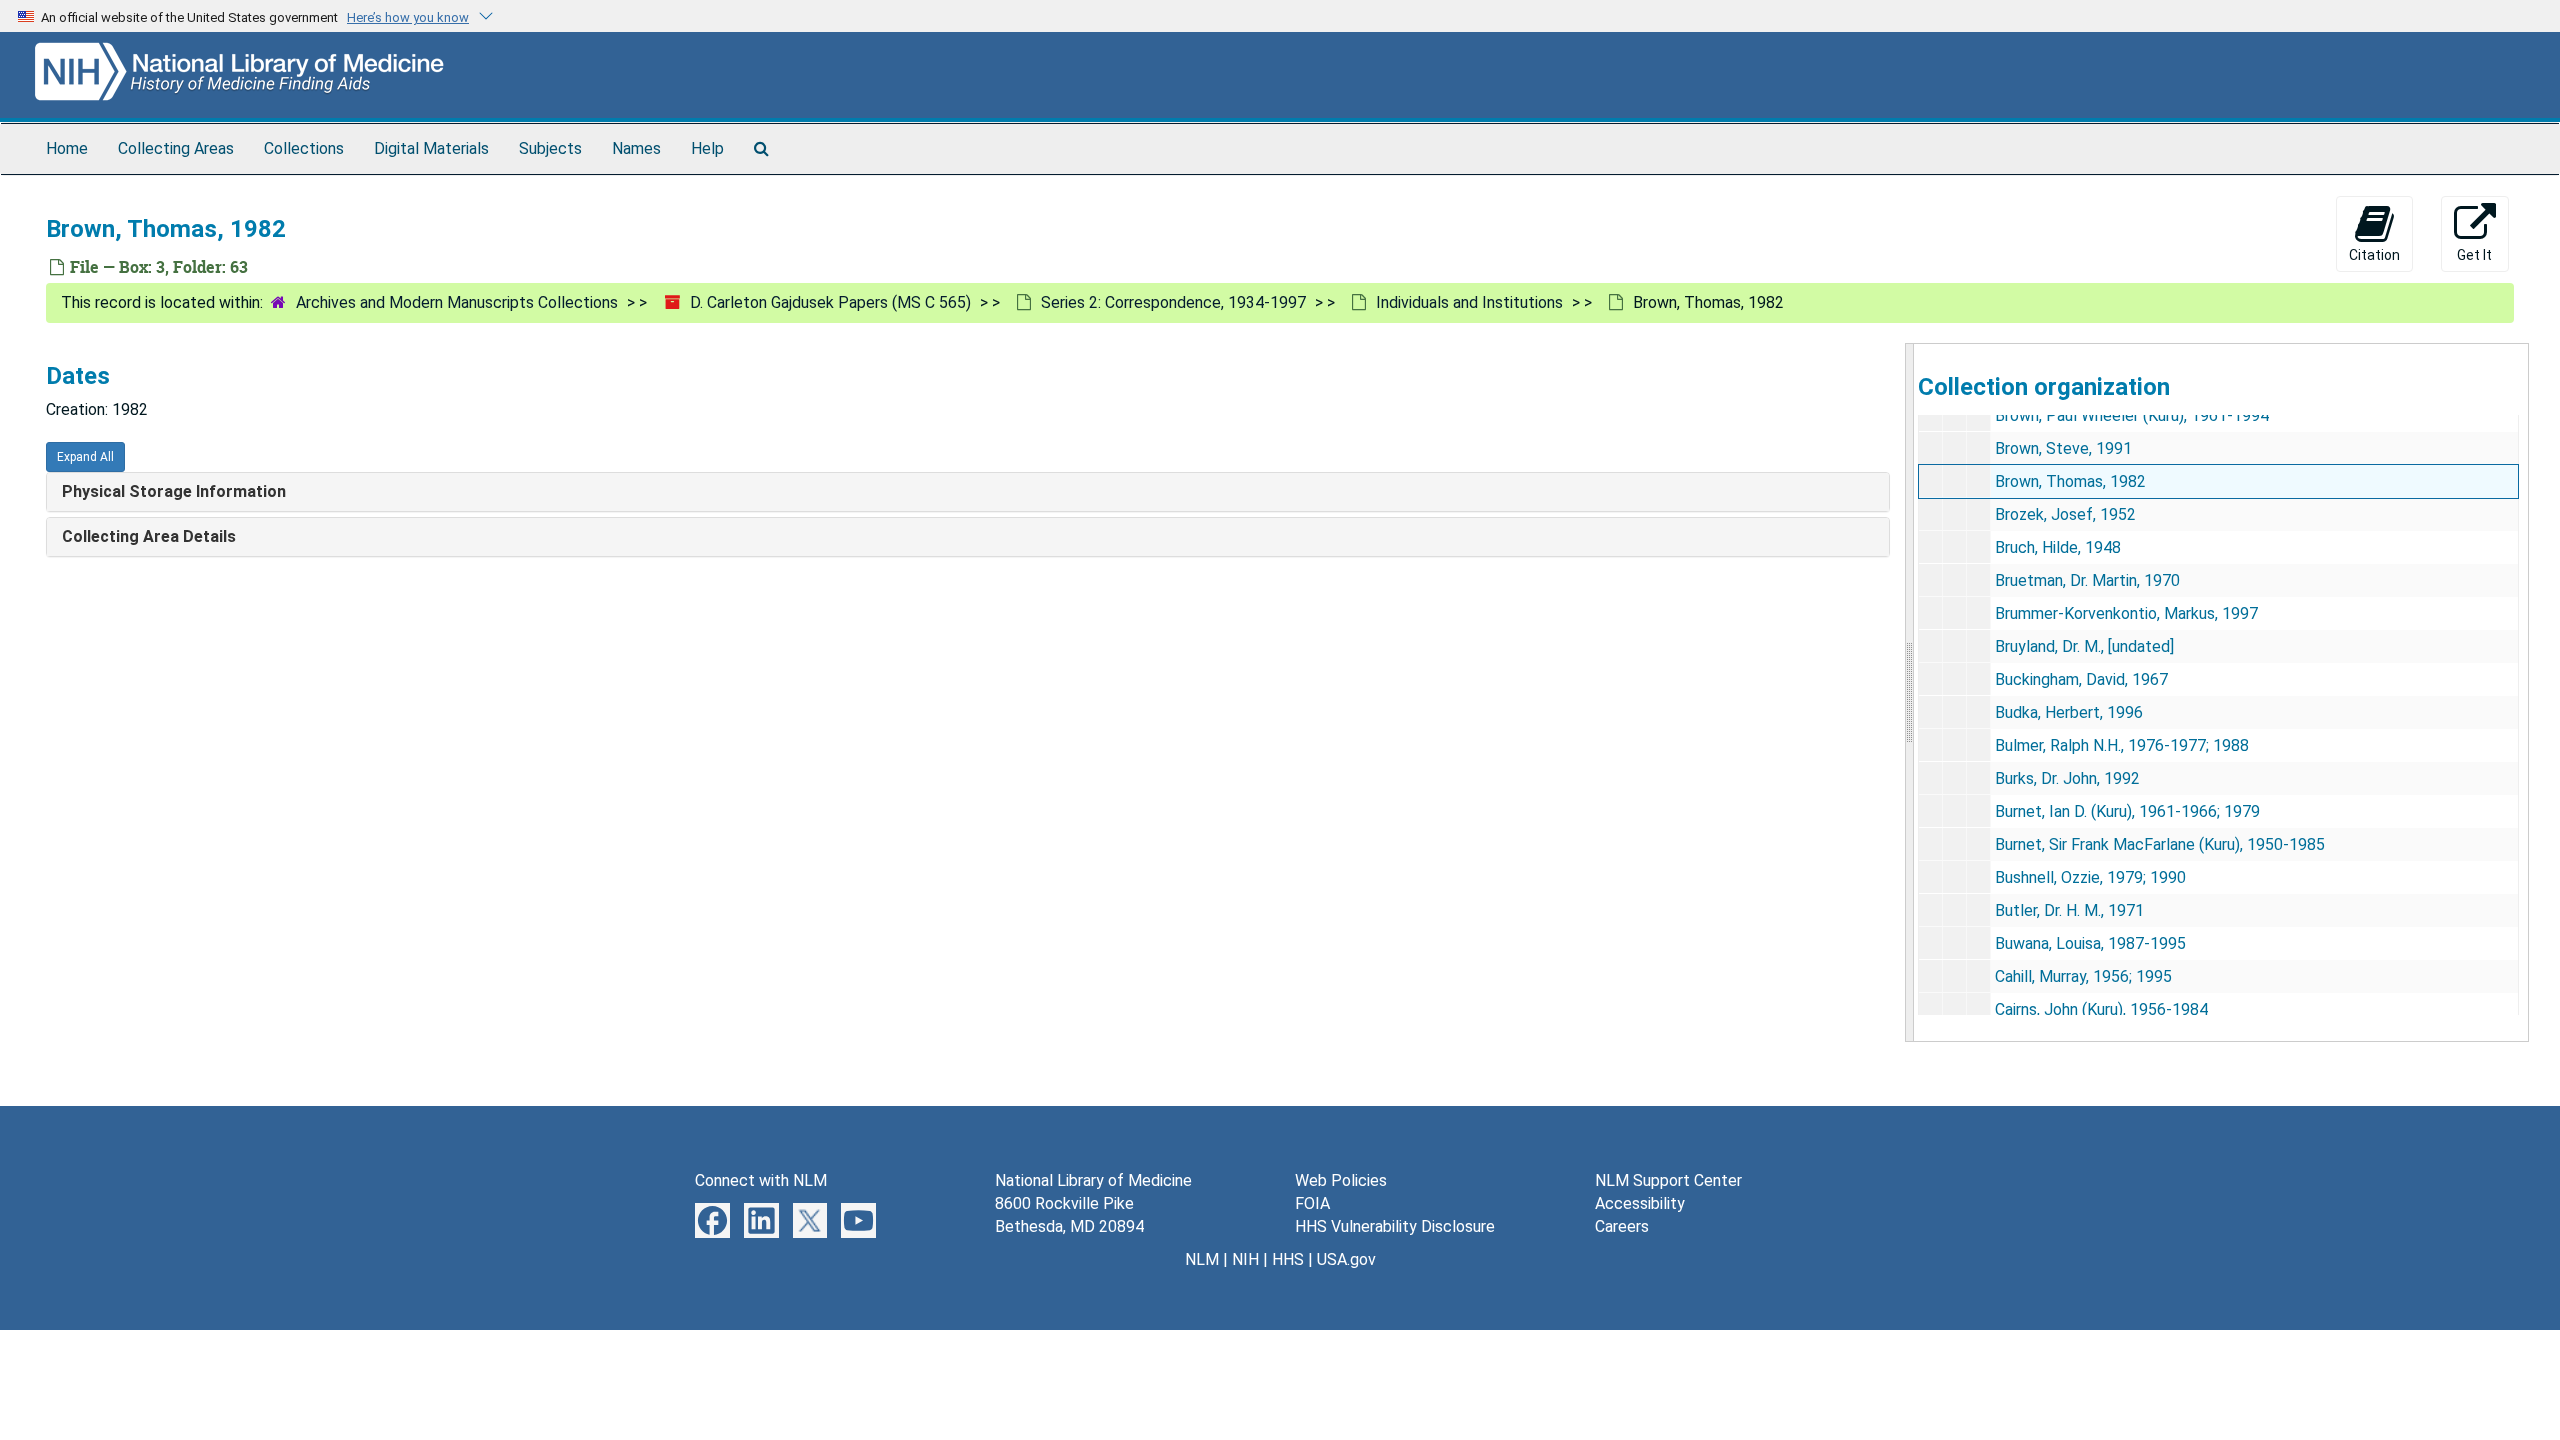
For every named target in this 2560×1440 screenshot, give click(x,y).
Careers (1622, 1226)
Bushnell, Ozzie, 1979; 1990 (2090, 877)
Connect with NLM (761, 1180)
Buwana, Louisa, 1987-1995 (2090, 943)
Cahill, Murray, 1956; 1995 (2083, 976)
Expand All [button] (85, 457)
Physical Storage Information (174, 491)
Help (707, 148)
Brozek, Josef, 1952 (2065, 514)
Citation (2374, 255)
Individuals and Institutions (1469, 302)
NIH (1245, 1259)
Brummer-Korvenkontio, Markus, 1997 (2126, 613)
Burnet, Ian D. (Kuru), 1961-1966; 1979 (2127, 811)
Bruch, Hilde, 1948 (2058, 547)
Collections (304, 148)
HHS (1288, 1259)
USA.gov (1346, 1259)
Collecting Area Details (149, 536)
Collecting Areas (176, 148)
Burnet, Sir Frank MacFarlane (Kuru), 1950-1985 (2160, 844)
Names (636, 148)
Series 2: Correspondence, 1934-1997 (1173, 302)
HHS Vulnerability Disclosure (1395, 1226)
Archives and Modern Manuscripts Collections (457, 302)
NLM (1202, 1259)
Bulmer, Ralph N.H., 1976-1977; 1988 (2122, 745)
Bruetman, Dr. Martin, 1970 (2087, 580)
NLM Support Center (1668, 1180)
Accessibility (1640, 1203)
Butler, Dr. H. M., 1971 (2069, 910)
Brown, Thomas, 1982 (2070, 481)
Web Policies (1341, 1180)
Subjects (550, 148)
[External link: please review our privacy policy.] (712, 1219)
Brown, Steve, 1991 (2063, 448)
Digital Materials (431, 148)
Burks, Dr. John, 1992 (2067, 778)
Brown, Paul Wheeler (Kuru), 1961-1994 (2132, 415)
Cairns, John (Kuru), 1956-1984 (2101, 1009)
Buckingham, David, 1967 (2081, 679)
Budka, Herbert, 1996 (2069, 712)
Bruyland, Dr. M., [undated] (2084, 646)
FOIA (1312, 1203)
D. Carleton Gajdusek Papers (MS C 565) (830, 302)
